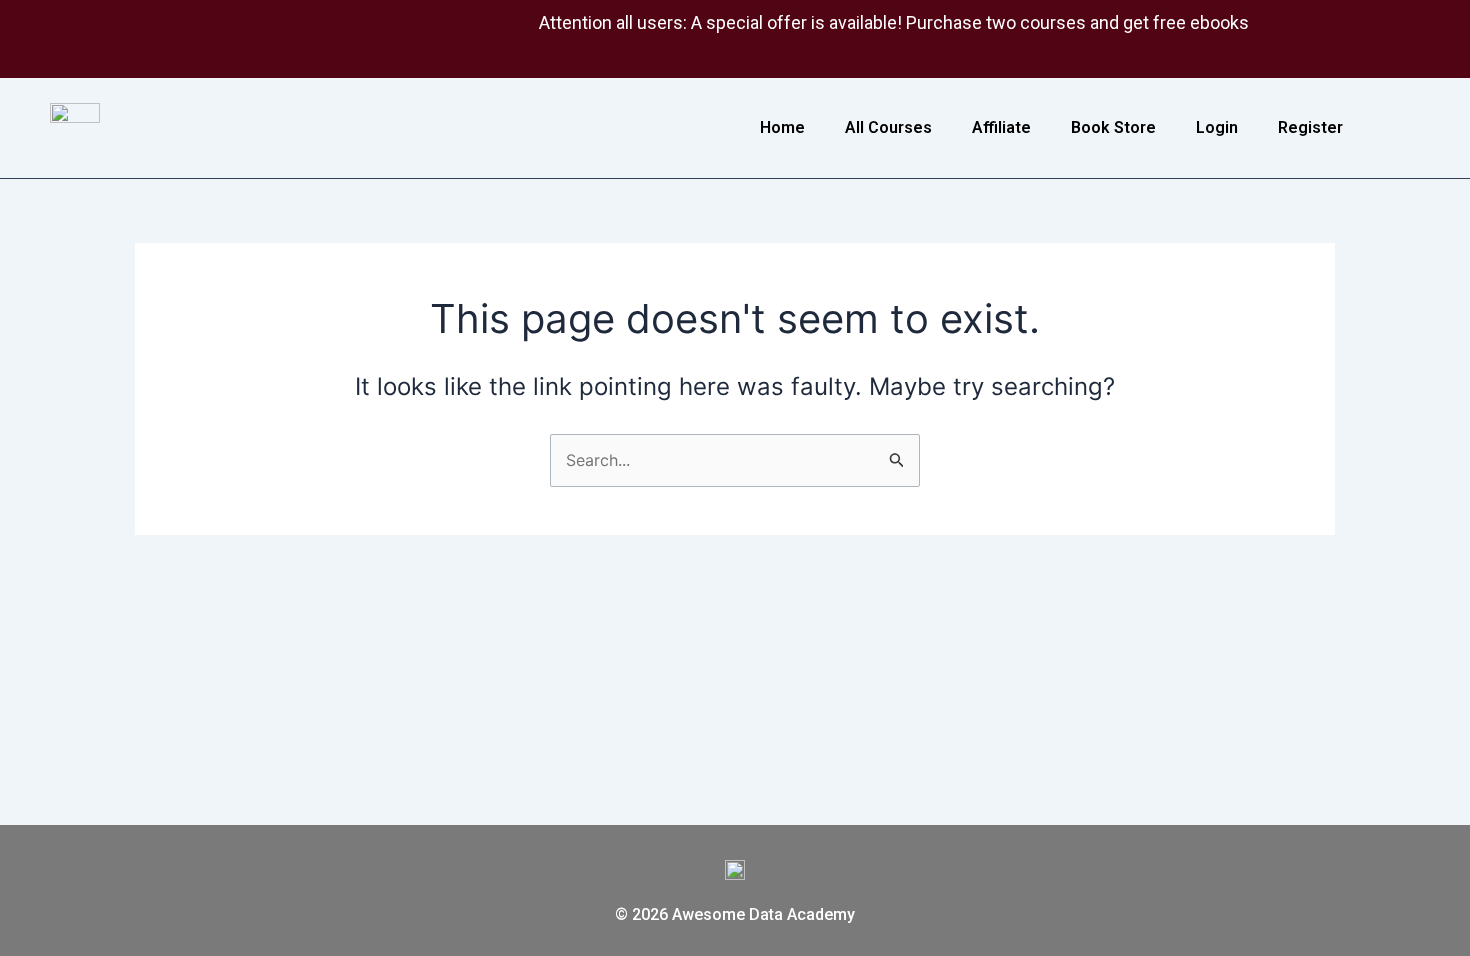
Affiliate (1001, 127)
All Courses (888, 127)
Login (1217, 127)
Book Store (1113, 127)
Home (782, 127)
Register (1310, 127)
